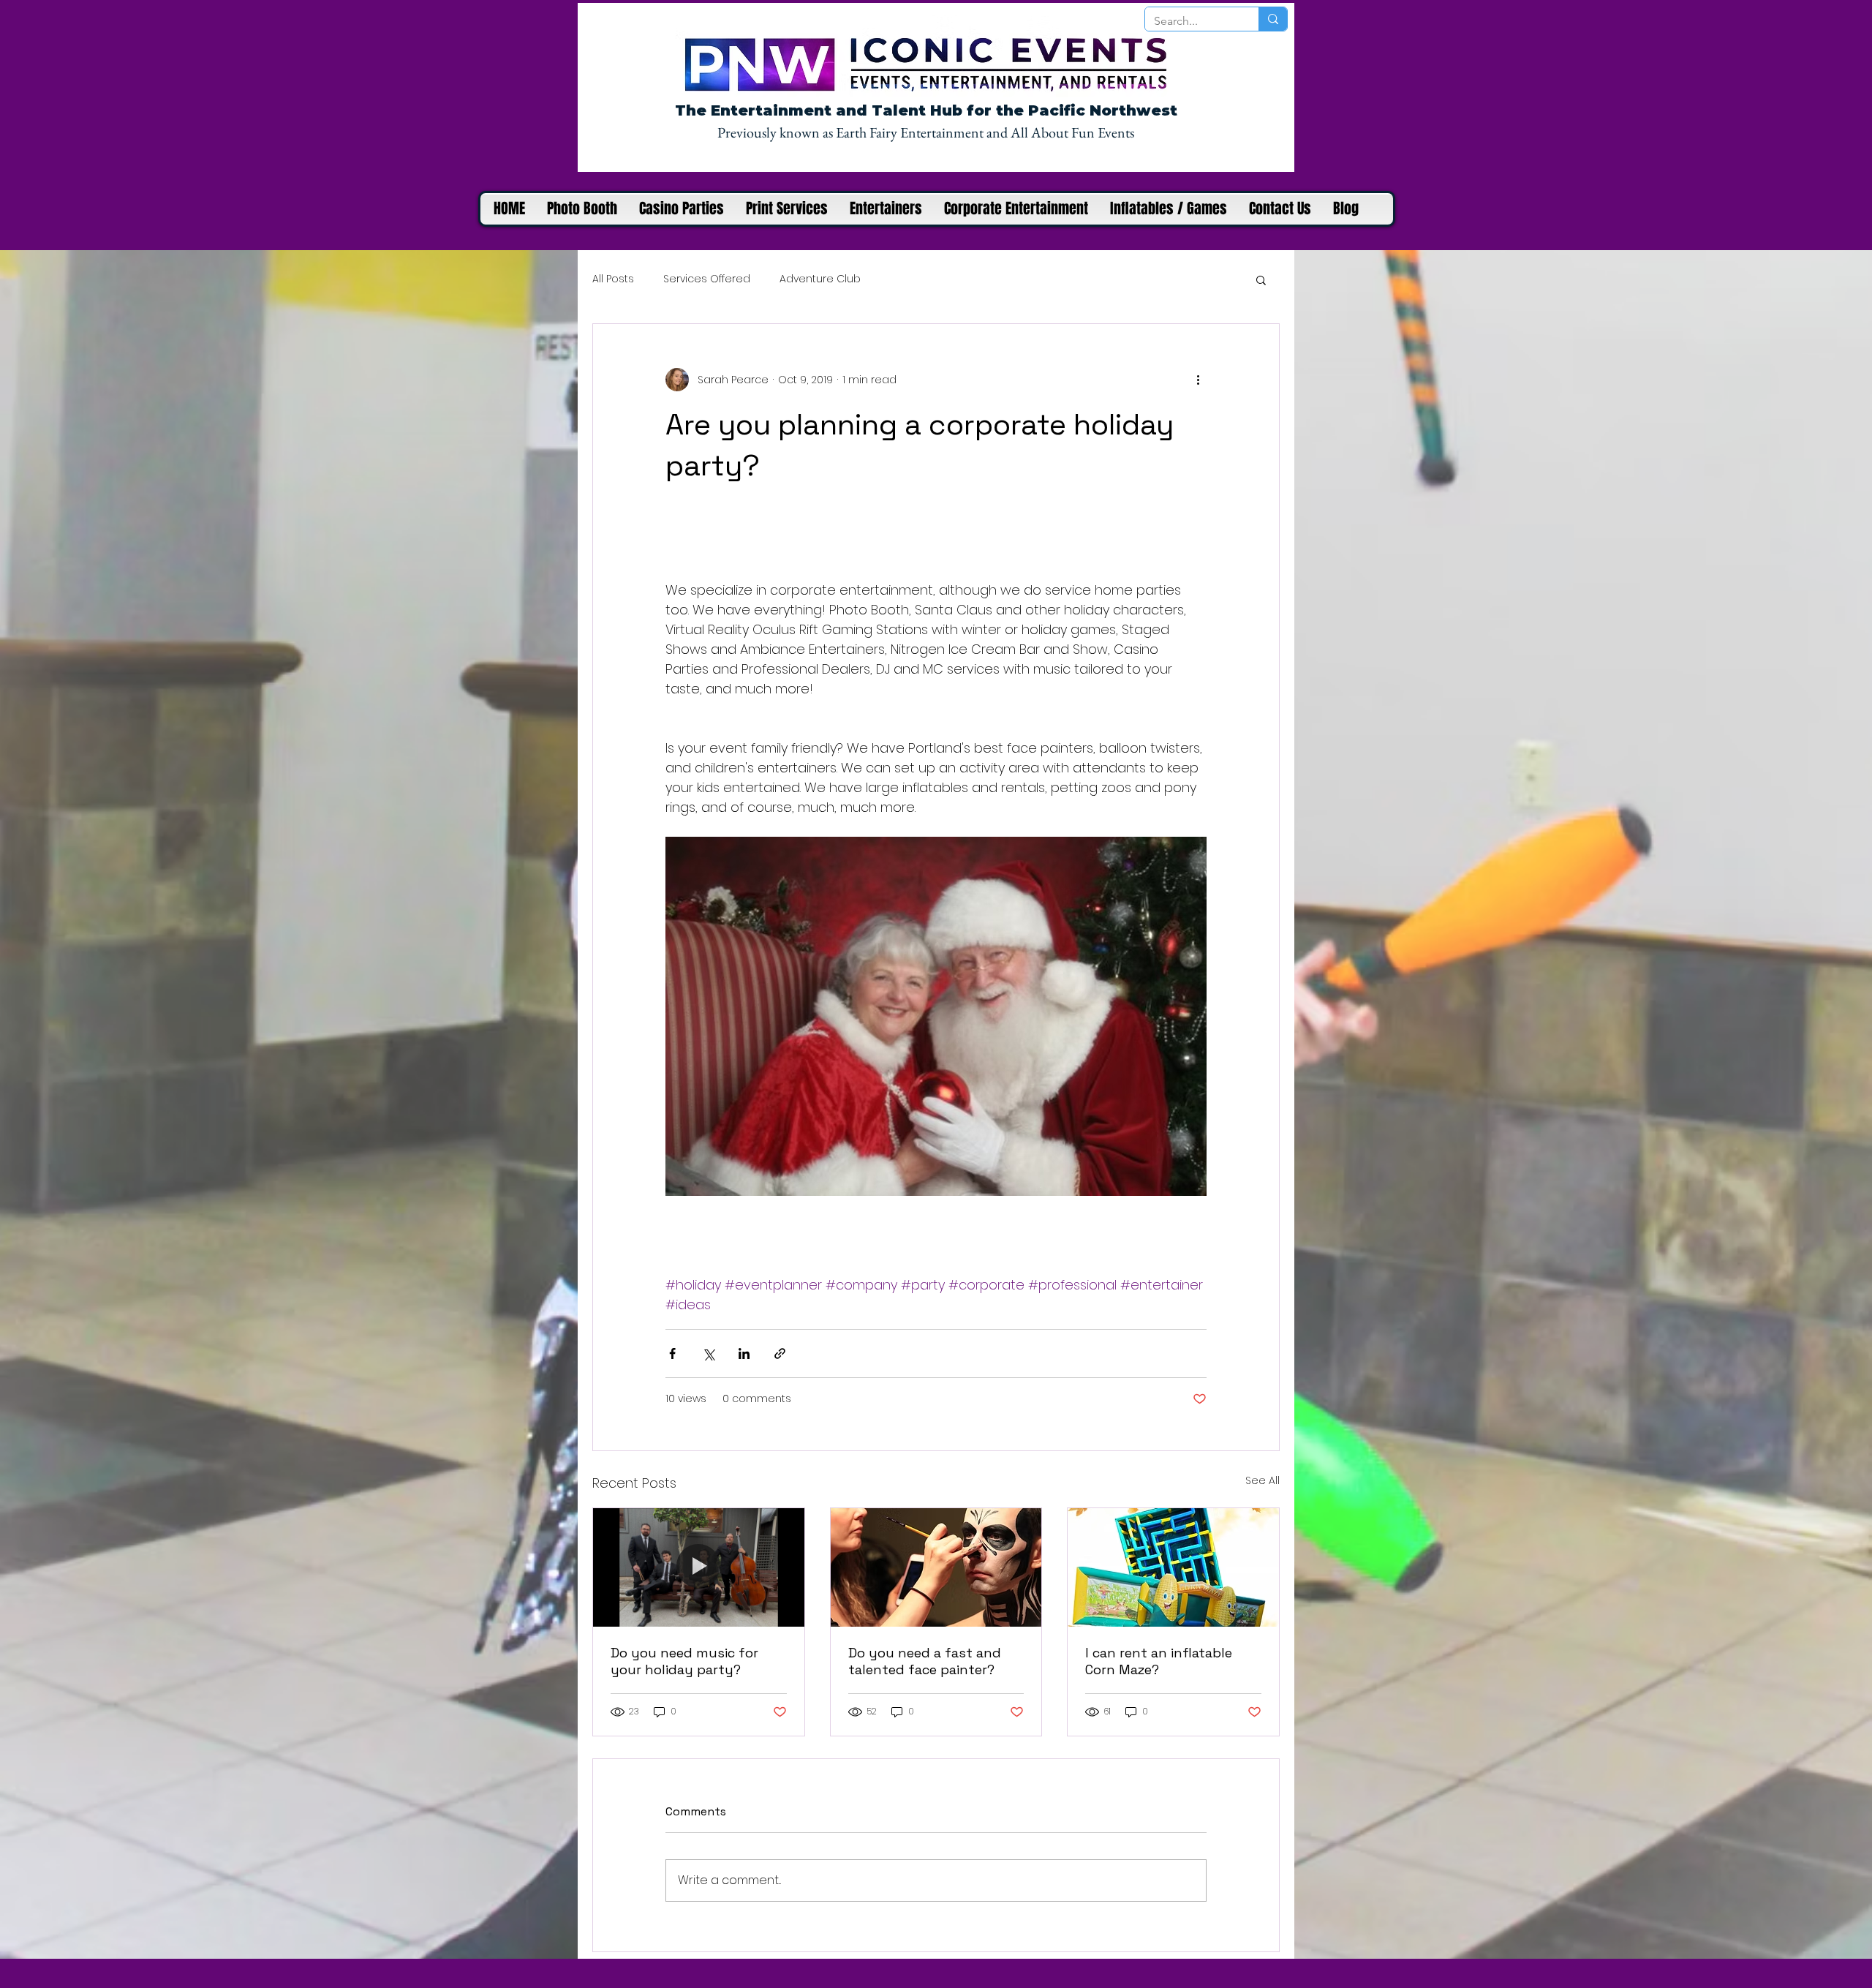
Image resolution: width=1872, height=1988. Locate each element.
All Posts (613, 279)
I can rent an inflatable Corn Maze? (1159, 1661)
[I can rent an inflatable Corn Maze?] (1173, 1567)
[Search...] (1273, 19)
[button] (1261, 279)
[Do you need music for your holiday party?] (699, 1567)
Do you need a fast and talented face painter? (925, 1661)
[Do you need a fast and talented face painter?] (936, 1567)
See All (1263, 1480)
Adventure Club (820, 279)
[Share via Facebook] (672, 1353)
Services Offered (707, 279)
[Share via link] (780, 1353)
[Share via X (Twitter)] (708, 1353)
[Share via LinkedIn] (744, 1353)
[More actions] (1198, 380)
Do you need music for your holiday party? (684, 1661)
